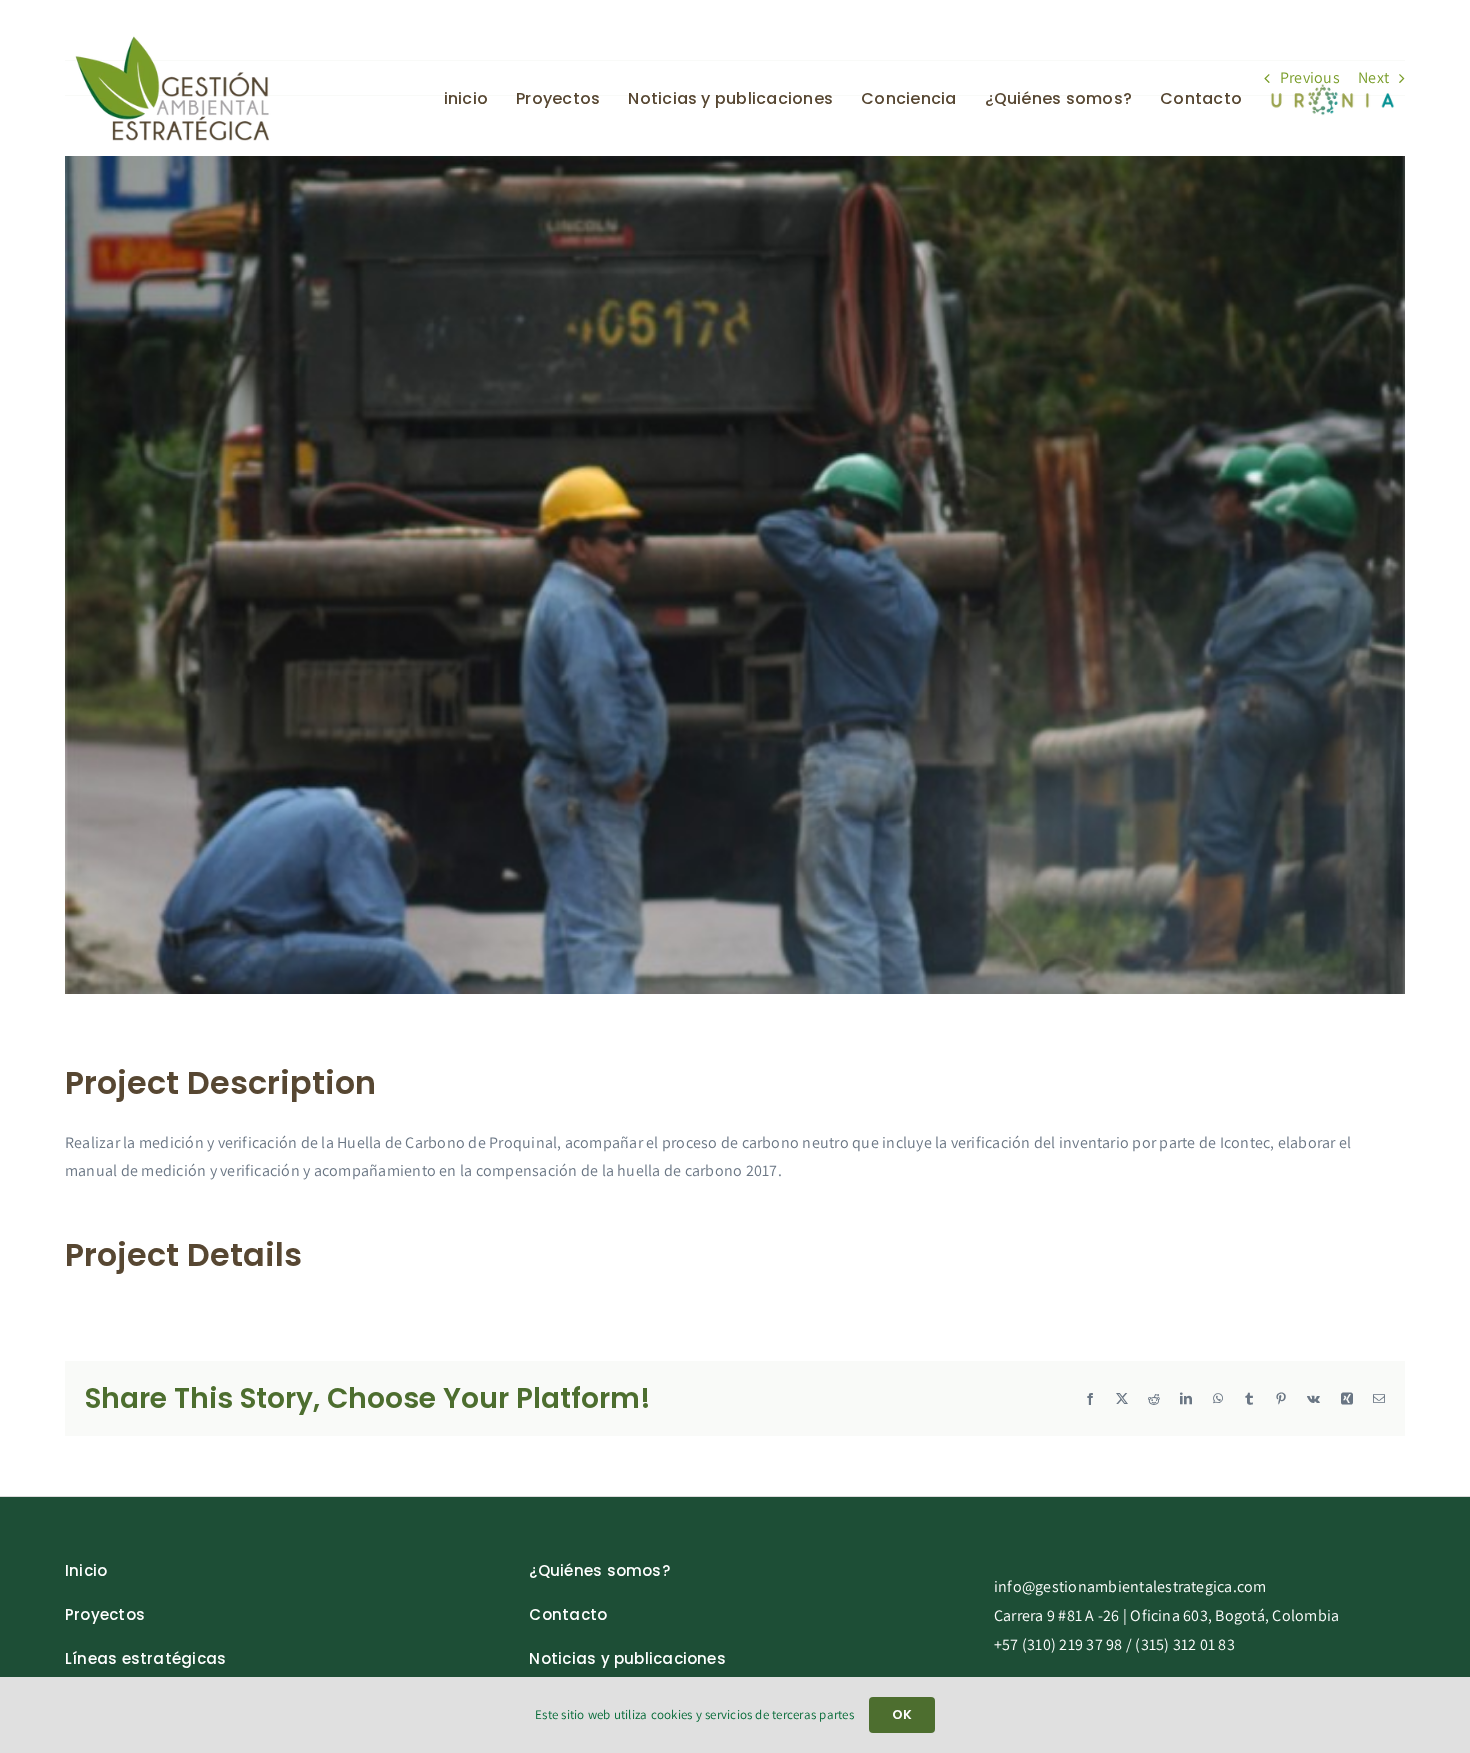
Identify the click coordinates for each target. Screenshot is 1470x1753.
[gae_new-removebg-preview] (173, 41)
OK (902, 1714)
